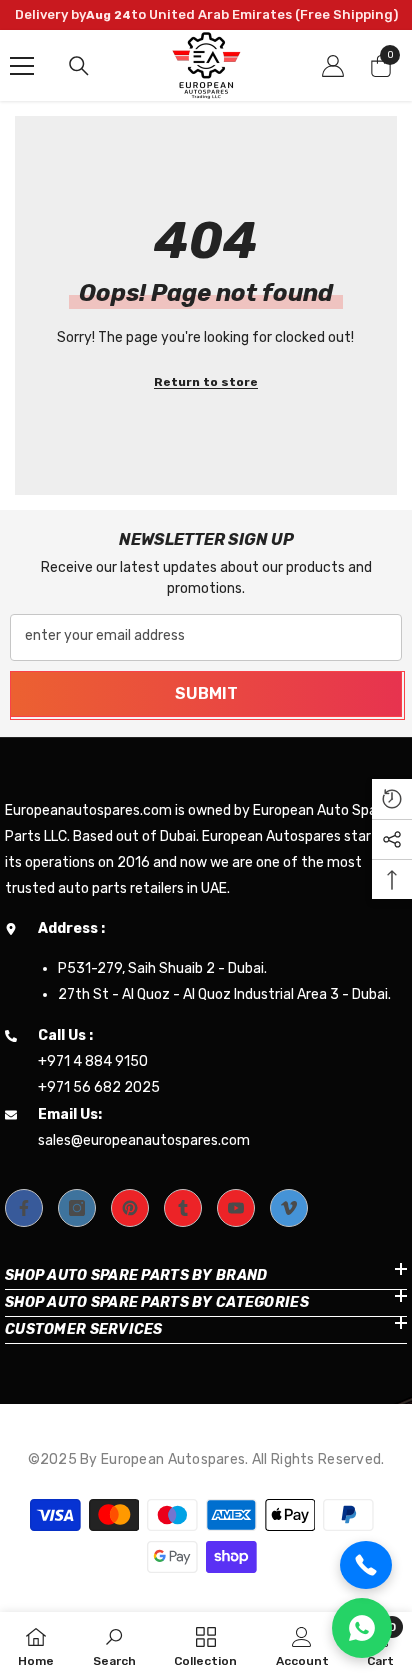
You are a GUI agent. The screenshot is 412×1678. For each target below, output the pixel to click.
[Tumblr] (183, 1208)
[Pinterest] (130, 1208)
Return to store (206, 382)
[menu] (22, 66)
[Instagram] (77, 1208)
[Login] (333, 66)
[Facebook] (24, 1208)
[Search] (79, 66)
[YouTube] (236, 1208)
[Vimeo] (289, 1208)
